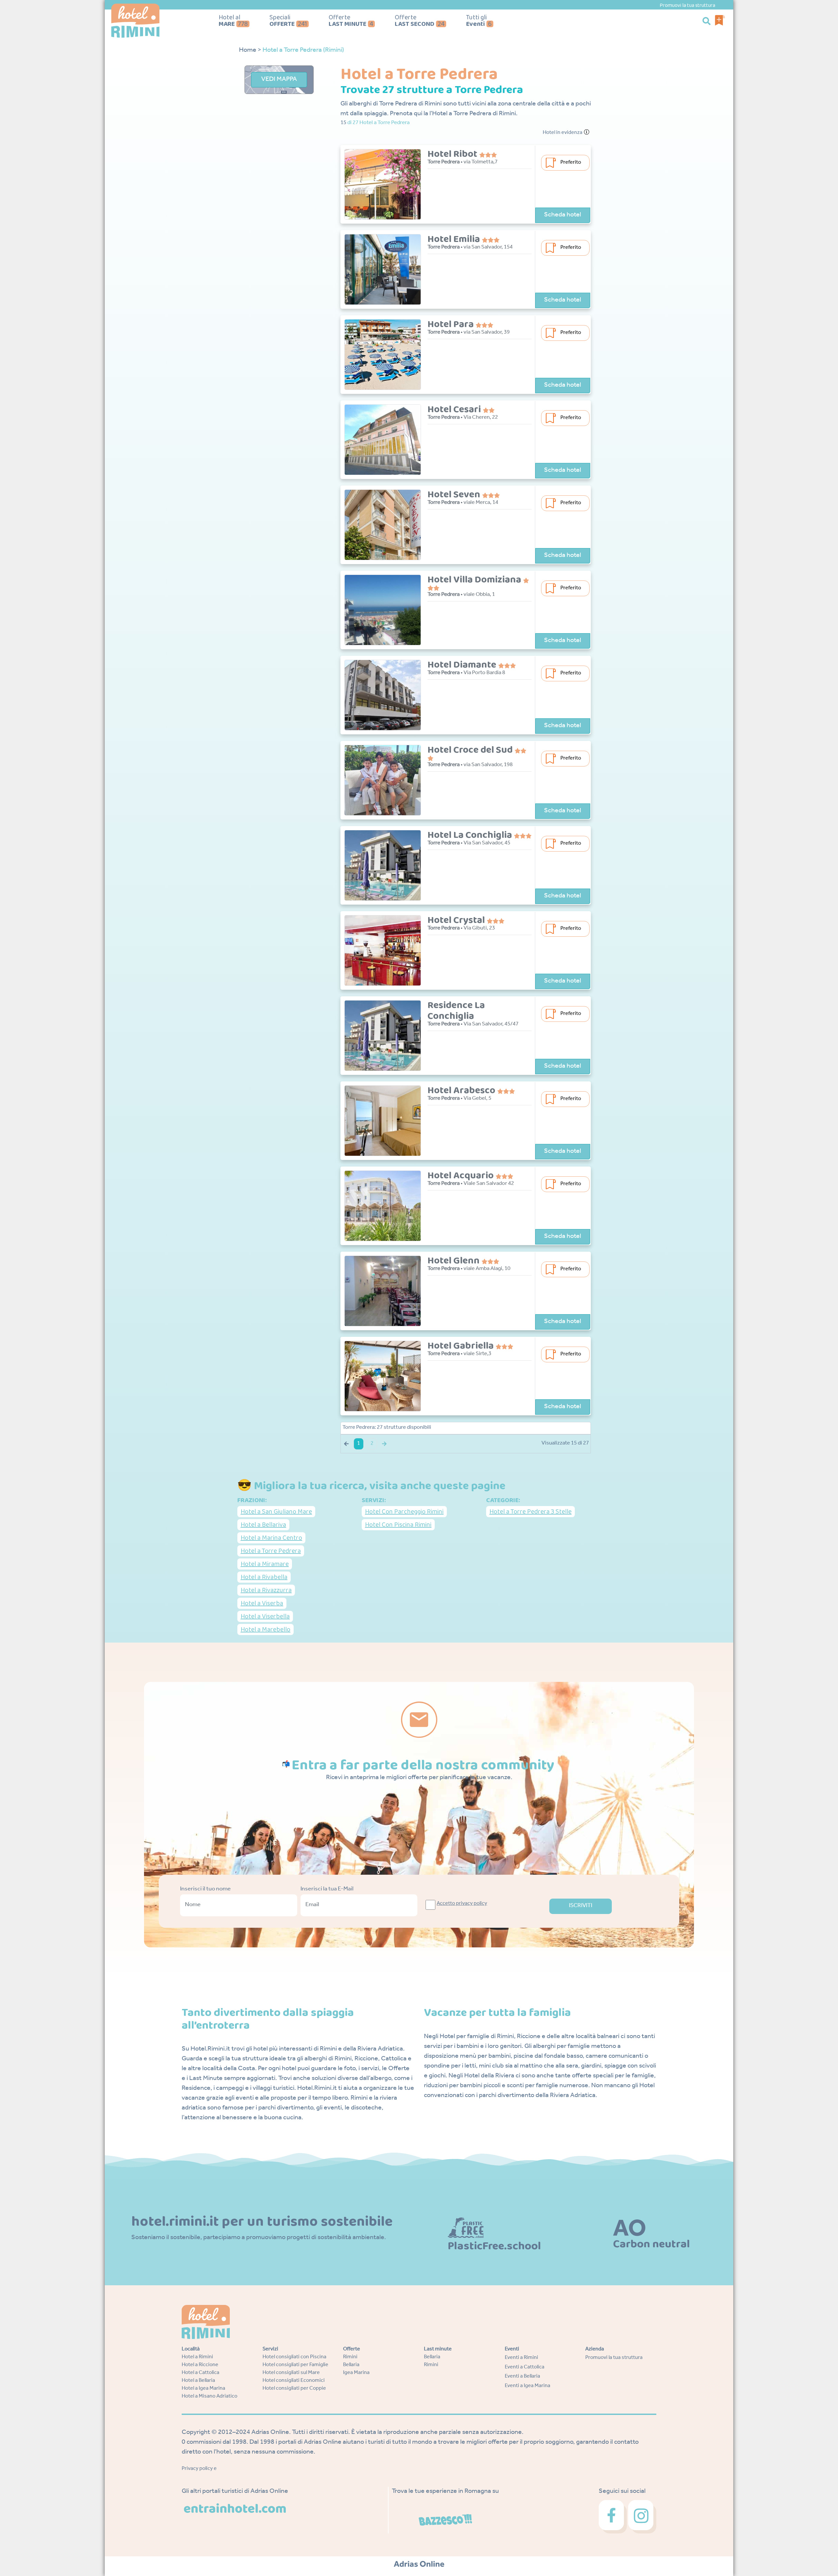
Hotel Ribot (453, 154)
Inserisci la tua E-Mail (327, 1889)
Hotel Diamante (463, 665)
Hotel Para (452, 324)
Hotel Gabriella (462, 1346)
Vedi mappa (279, 80)
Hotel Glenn (455, 1261)
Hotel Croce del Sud (471, 750)
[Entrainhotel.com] (235, 2509)
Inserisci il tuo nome (205, 1889)
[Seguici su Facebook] (613, 2517)
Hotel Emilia (455, 239)
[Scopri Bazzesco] (446, 2520)
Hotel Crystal (457, 920)
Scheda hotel (563, 215)
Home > (250, 51)
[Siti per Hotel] (419, 2565)
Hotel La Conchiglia (471, 835)
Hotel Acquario (462, 1176)
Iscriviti (581, 1906)
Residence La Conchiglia (456, 1011)
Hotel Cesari (455, 410)
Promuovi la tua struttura (687, 5)
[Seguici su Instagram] (642, 2517)
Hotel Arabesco (462, 1091)
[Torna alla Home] (153, 21)
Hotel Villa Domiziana (475, 580)
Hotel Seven (455, 495)
